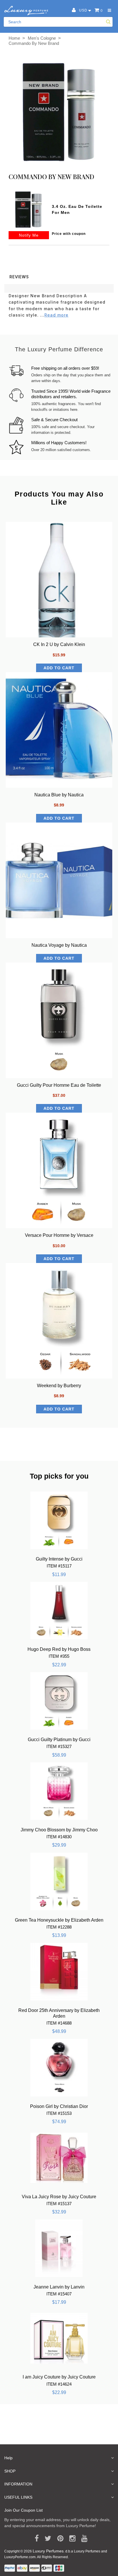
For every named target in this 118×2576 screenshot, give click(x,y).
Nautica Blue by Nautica (59, 795)
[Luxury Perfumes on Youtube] (82, 2539)
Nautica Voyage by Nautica (59, 945)
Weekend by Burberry (59, 1386)
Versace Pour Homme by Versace (59, 1235)
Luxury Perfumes (48, 2551)
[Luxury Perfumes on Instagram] (70, 2539)
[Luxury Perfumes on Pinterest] (58, 2539)
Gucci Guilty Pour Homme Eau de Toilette (59, 1085)
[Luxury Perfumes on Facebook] (35, 2539)
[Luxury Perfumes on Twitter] (46, 2539)
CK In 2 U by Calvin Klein (59, 644)
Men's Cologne (42, 38)
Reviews (19, 277)
